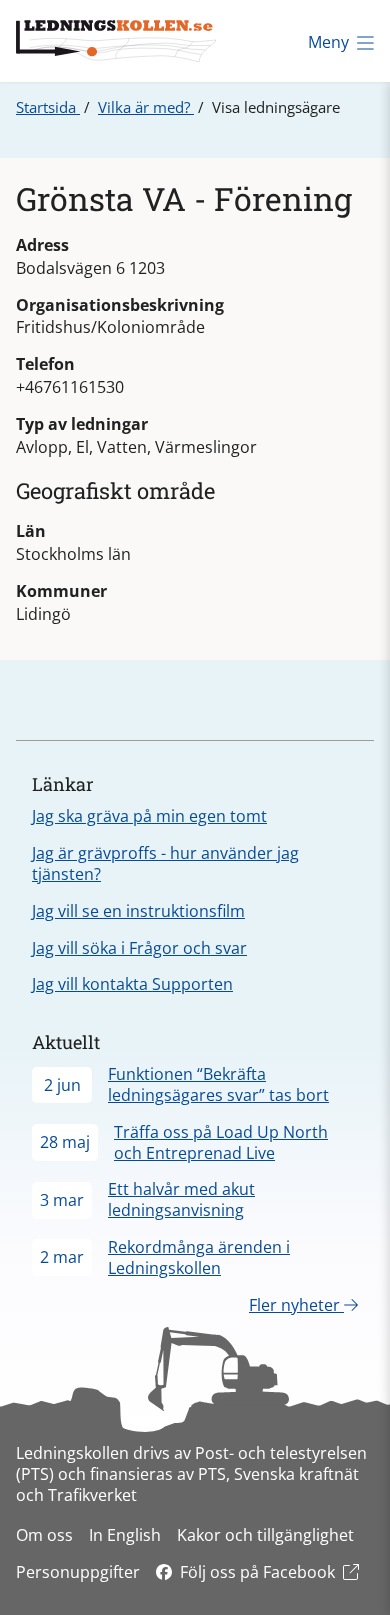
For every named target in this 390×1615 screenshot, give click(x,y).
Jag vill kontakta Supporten (132, 984)
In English (125, 1535)
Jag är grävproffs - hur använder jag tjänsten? (165, 863)
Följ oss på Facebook (257, 1572)
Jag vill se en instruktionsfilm (138, 911)
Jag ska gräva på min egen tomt (149, 816)
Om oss (44, 1535)
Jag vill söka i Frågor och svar (139, 948)
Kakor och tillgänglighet (265, 1535)
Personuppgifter (78, 1572)
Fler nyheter (296, 1305)
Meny (328, 42)
